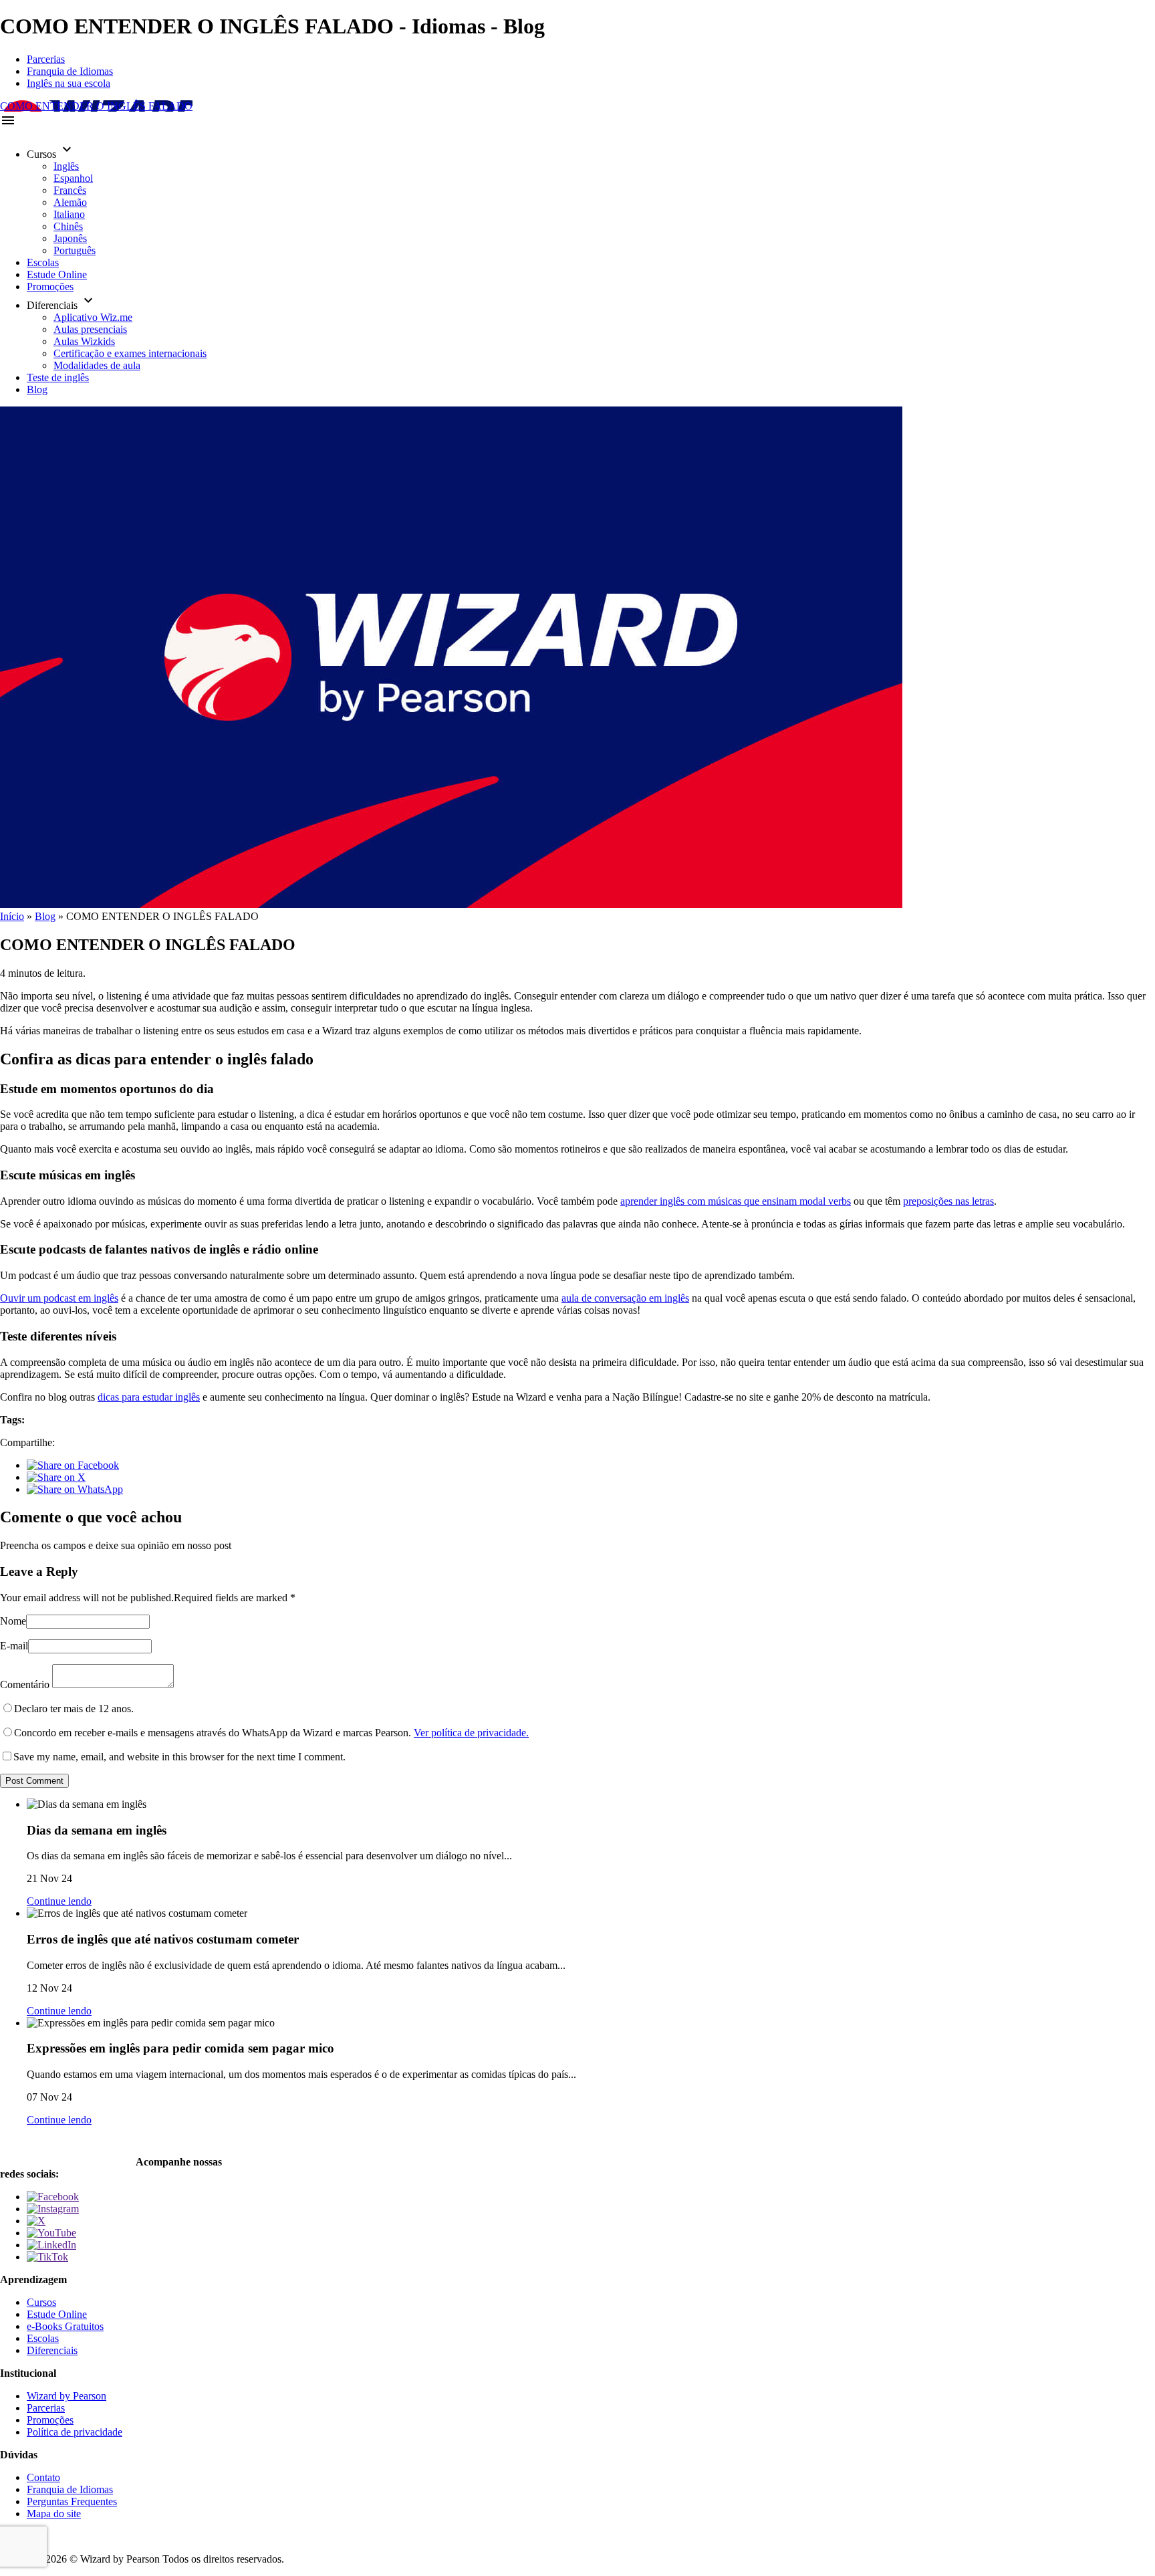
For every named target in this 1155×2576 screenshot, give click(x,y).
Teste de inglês (58, 377)
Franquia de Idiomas (70, 71)
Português (75, 250)
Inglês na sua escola (69, 83)
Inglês (66, 166)
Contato (43, 2477)
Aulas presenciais (90, 329)
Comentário (25, 1684)
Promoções (50, 286)
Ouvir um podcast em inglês (59, 1298)
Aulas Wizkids (84, 341)
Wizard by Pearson (67, 2396)
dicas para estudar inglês (149, 1397)
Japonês (70, 238)
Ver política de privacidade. (471, 1733)
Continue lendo (59, 1901)
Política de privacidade (75, 2432)
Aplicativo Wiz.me (93, 317)
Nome (13, 1621)
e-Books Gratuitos (65, 2326)
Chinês (68, 226)
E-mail (14, 1646)
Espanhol (73, 178)
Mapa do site (54, 2513)
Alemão (70, 202)
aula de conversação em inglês (625, 1298)
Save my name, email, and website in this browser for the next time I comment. (179, 1757)
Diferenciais (52, 2350)
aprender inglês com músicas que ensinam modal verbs (736, 1201)
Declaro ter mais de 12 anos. (74, 1709)
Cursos (41, 2302)
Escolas (43, 262)
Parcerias (46, 59)
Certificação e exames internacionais (130, 353)
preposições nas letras (948, 1201)
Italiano (69, 214)
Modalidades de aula (97, 365)
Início (12, 916)
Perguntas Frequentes (72, 2501)
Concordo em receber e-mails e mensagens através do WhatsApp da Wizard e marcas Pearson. (271, 1733)
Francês (70, 190)
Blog (37, 389)
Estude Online (57, 274)
